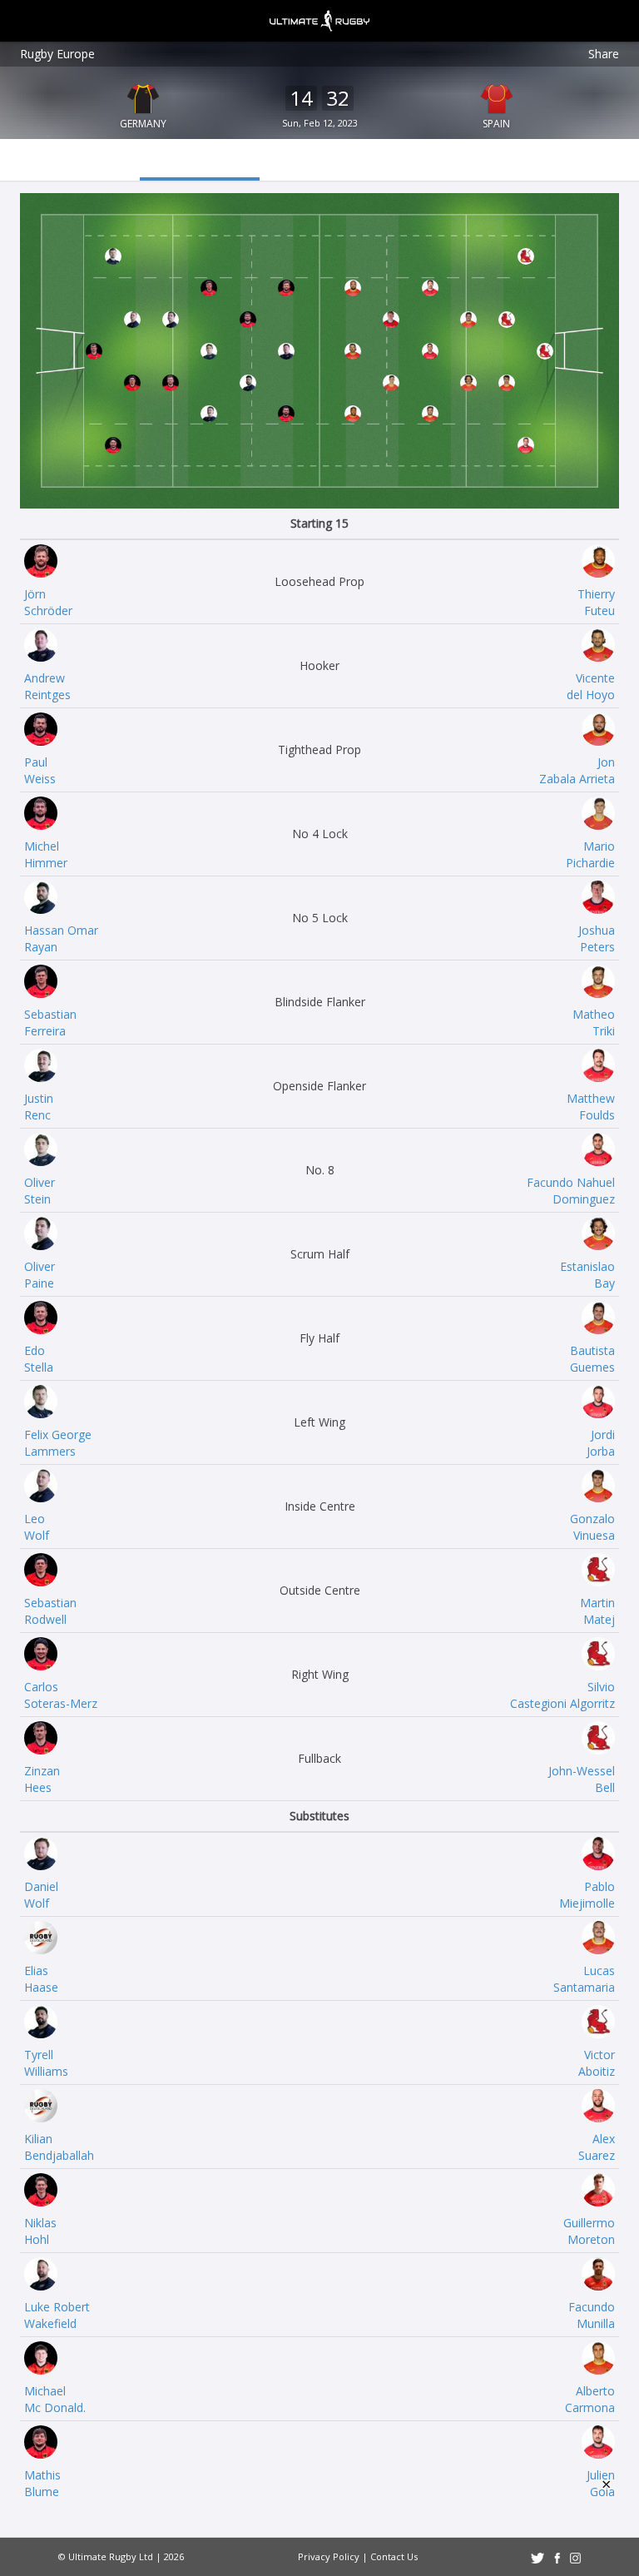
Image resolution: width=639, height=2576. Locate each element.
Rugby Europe (57, 54)
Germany (143, 124)
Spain (496, 124)
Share (604, 54)
